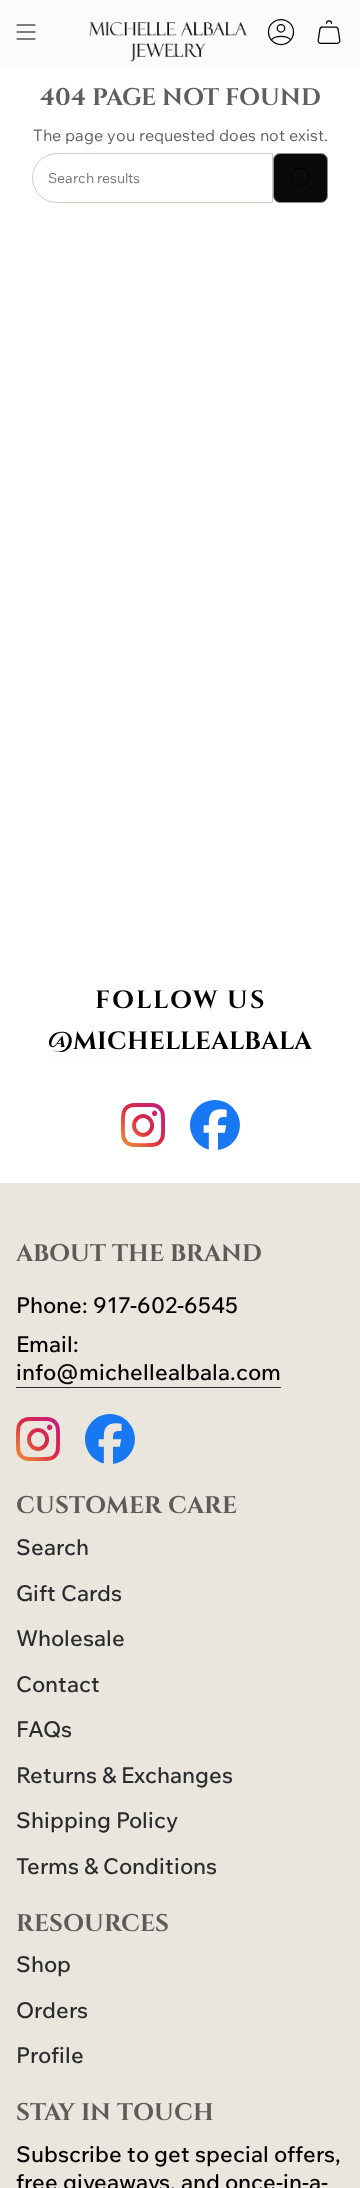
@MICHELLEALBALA (180, 1041)
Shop (43, 1964)
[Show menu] (26, 32)
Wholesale (70, 1638)
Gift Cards (69, 1593)
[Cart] (329, 32)
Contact (58, 1684)
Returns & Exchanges (124, 1775)
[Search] (300, 178)
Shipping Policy (97, 1820)
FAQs (44, 1729)
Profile (50, 2055)
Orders (52, 2010)
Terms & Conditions (116, 1866)
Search (52, 1547)
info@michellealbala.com (148, 1372)
